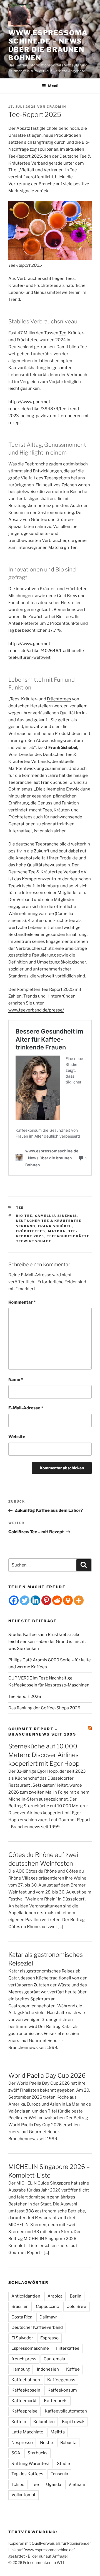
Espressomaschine (30, 2348)
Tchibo (18, 2484)
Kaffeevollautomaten (66, 2411)
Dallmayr (48, 2317)
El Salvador (22, 2338)
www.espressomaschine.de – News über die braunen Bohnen (48, 45)
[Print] (68, 1600)
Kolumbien (44, 2422)
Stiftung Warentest (31, 2464)
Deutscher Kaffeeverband (37, 2327)
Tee (63, 333)
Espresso (49, 2338)
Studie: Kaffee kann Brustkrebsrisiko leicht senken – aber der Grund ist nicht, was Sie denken (47, 1642)
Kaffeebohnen (26, 2380)
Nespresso (22, 2443)
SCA (16, 2453)
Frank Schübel (55, 1226)
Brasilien (20, 2306)
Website (17, 1437)
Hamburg (21, 2369)
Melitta (58, 2432)
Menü (53, 86)
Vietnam (77, 2484)
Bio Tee (24, 1216)
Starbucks (37, 2453)
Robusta (68, 2443)
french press (24, 2359)
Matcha (57, 1231)
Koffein (19, 2422)
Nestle (47, 2443)
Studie (63, 2464)
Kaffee (73, 2369)
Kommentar (22, 1302)
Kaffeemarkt (24, 2401)
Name (16, 1380)
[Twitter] (25, 1600)
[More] (79, 1600)
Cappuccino (47, 2306)
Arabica (55, 2296)
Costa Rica (22, 2317)
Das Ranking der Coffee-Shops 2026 (44, 1708)
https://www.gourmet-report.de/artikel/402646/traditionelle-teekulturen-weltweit (47, 651)
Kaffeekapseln (26, 2390)
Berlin (76, 2296)
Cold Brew (77, 2306)
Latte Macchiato (27, 2432)
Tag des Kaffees (27, 2474)
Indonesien (48, 2369)
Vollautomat (23, 2495)
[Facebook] (14, 1600)
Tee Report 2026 (25, 1696)
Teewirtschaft (34, 1241)
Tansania (59, 2474)
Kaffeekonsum (62, 2390)
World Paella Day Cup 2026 (47, 2075)
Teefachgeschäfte (68, 1236)
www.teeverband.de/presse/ (36, 1010)
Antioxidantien (26, 2296)
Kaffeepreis (56, 2401)
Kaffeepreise (24, 2411)
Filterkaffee (68, 2348)
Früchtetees (59, 699)
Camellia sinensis (56, 1216)
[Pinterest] (46, 1600)
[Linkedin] (35, 1600)
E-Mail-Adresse (26, 1408)
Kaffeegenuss (61, 2380)
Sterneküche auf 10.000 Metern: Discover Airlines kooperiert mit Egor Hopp (44, 1755)
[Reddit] (57, 1600)
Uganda (54, 2484)
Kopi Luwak (73, 2422)
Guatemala (54, 2359)
